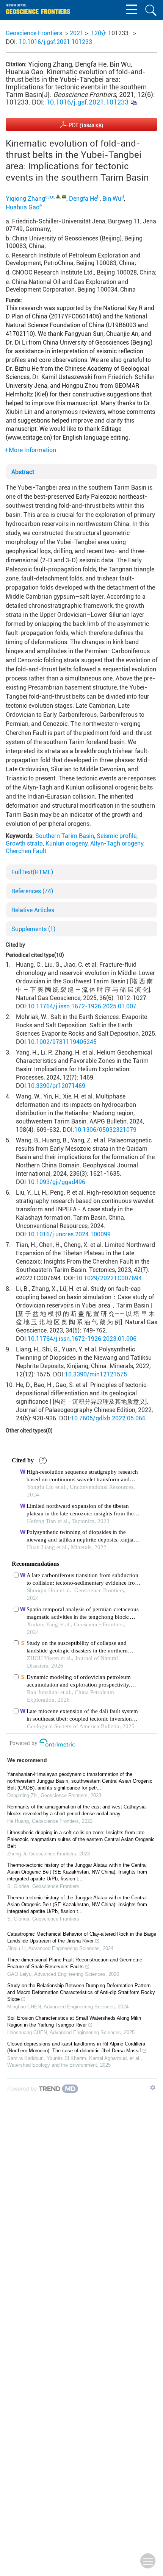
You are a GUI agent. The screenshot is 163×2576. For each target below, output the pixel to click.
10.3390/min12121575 (96, 1374)
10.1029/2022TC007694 (109, 1278)
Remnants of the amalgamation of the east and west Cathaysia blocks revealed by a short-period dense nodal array (76, 1810)
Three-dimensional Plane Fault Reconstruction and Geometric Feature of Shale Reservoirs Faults (75, 1963)
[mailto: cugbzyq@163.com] (64, 196)
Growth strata (24, 843)
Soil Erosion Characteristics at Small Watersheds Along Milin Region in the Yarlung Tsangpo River (74, 2021)
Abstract (23, 472)
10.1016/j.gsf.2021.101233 (56, 42)
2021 (77, 33)
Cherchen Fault (26, 851)
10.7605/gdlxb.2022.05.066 (108, 1418)
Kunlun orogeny (67, 843)
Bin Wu (112, 199)
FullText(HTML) (32, 872)
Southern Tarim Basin (65, 836)
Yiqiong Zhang (25, 199)
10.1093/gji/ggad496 (56, 1182)
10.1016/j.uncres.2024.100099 (69, 1234)
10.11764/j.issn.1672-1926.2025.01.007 (82, 1006)
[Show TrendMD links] (153, 2088)
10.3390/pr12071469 (56, 1086)
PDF (85, 125)
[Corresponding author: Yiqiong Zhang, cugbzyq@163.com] (58, 196)
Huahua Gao (23, 207)
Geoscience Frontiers (34, 33)
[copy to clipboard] (133, 102)
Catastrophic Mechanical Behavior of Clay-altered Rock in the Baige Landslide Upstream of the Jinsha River (82, 1937)
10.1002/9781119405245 (62, 1042)
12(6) (98, 33)
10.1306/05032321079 (105, 1130)
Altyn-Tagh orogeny (117, 843)
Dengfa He (83, 199)
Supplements (33, 929)
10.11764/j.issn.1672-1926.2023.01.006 (82, 1339)
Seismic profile (117, 836)
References (32, 891)
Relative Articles (33, 910)
